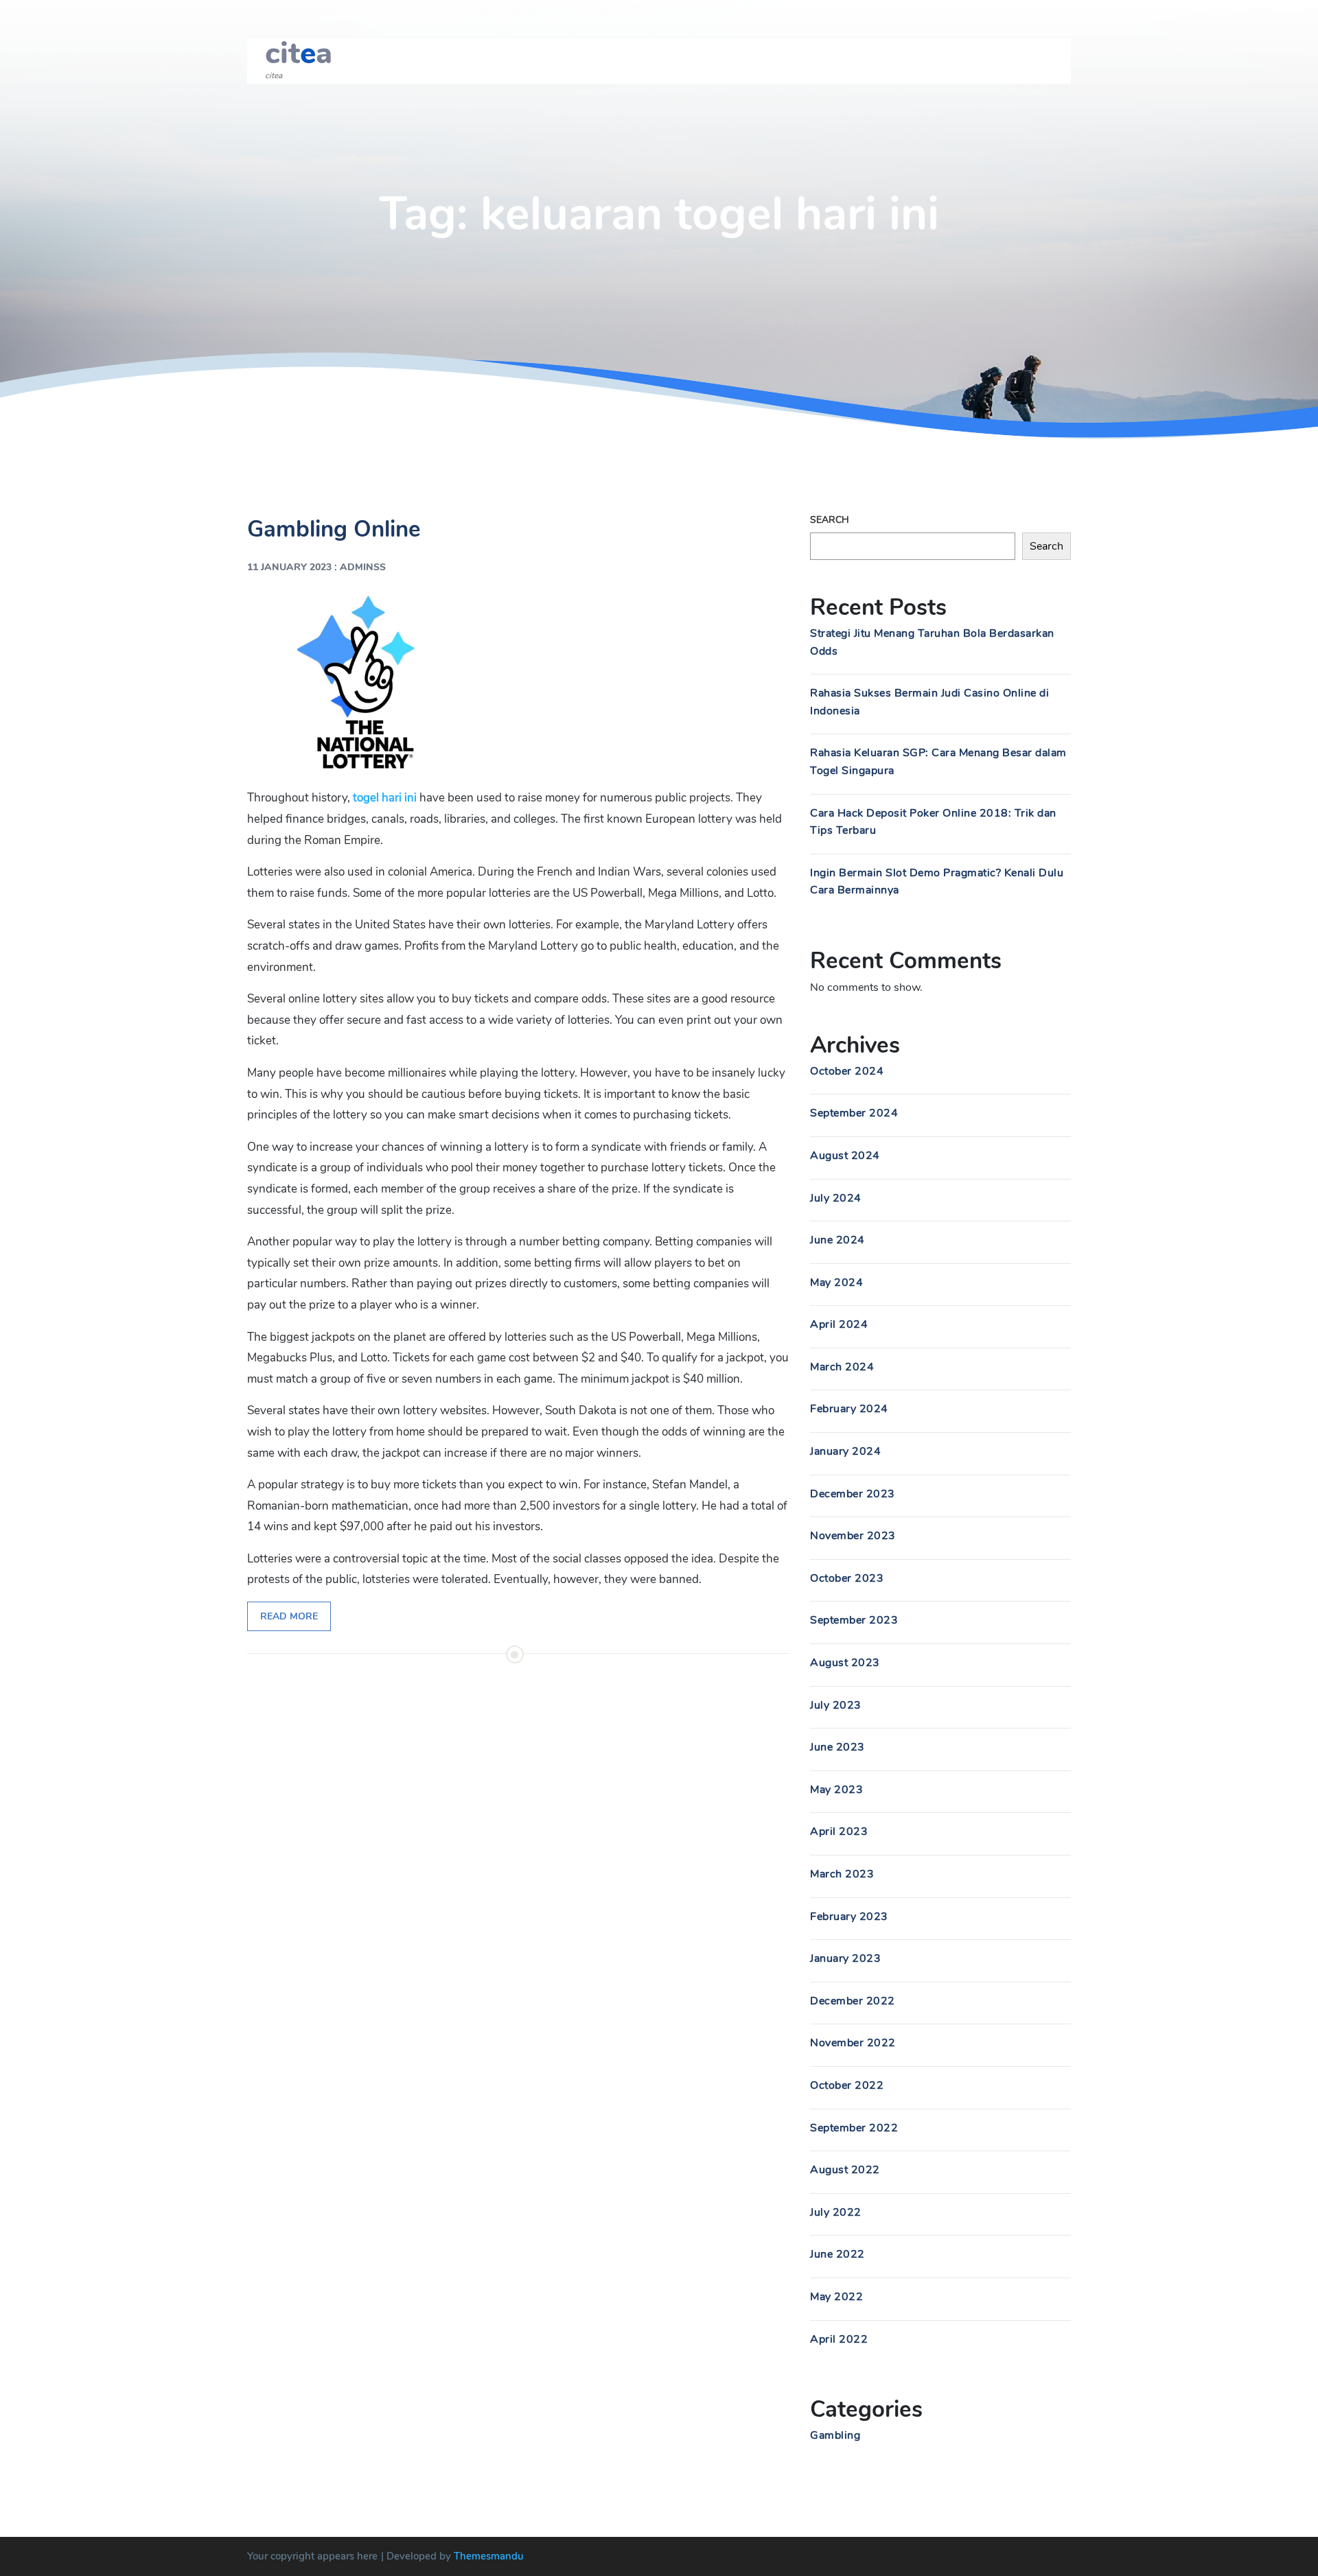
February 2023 (849, 1917)
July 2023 (836, 1705)
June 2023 (837, 1747)
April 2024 (839, 1324)
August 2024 (845, 1156)
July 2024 (836, 1198)
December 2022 (853, 2001)
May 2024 (836, 1283)
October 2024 (847, 1071)
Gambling (835, 2435)
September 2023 (854, 1620)
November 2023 (853, 1536)
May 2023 (836, 1790)
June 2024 (837, 1240)
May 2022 (836, 2297)
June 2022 (837, 2254)
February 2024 (849, 1409)
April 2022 (839, 2339)
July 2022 (836, 2212)
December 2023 (853, 1494)
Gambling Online (334, 529)
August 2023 (845, 1663)
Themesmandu (489, 2556)
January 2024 (845, 1451)
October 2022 (847, 2085)
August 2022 (845, 2170)
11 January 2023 (289, 567)
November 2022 (853, 2043)
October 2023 (847, 1578)
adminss (363, 567)
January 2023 (845, 1958)
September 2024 (854, 1113)
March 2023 (842, 1874)
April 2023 (839, 1831)
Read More (289, 1616)
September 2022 (854, 2128)
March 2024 (842, 1367)
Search (830, 520)
